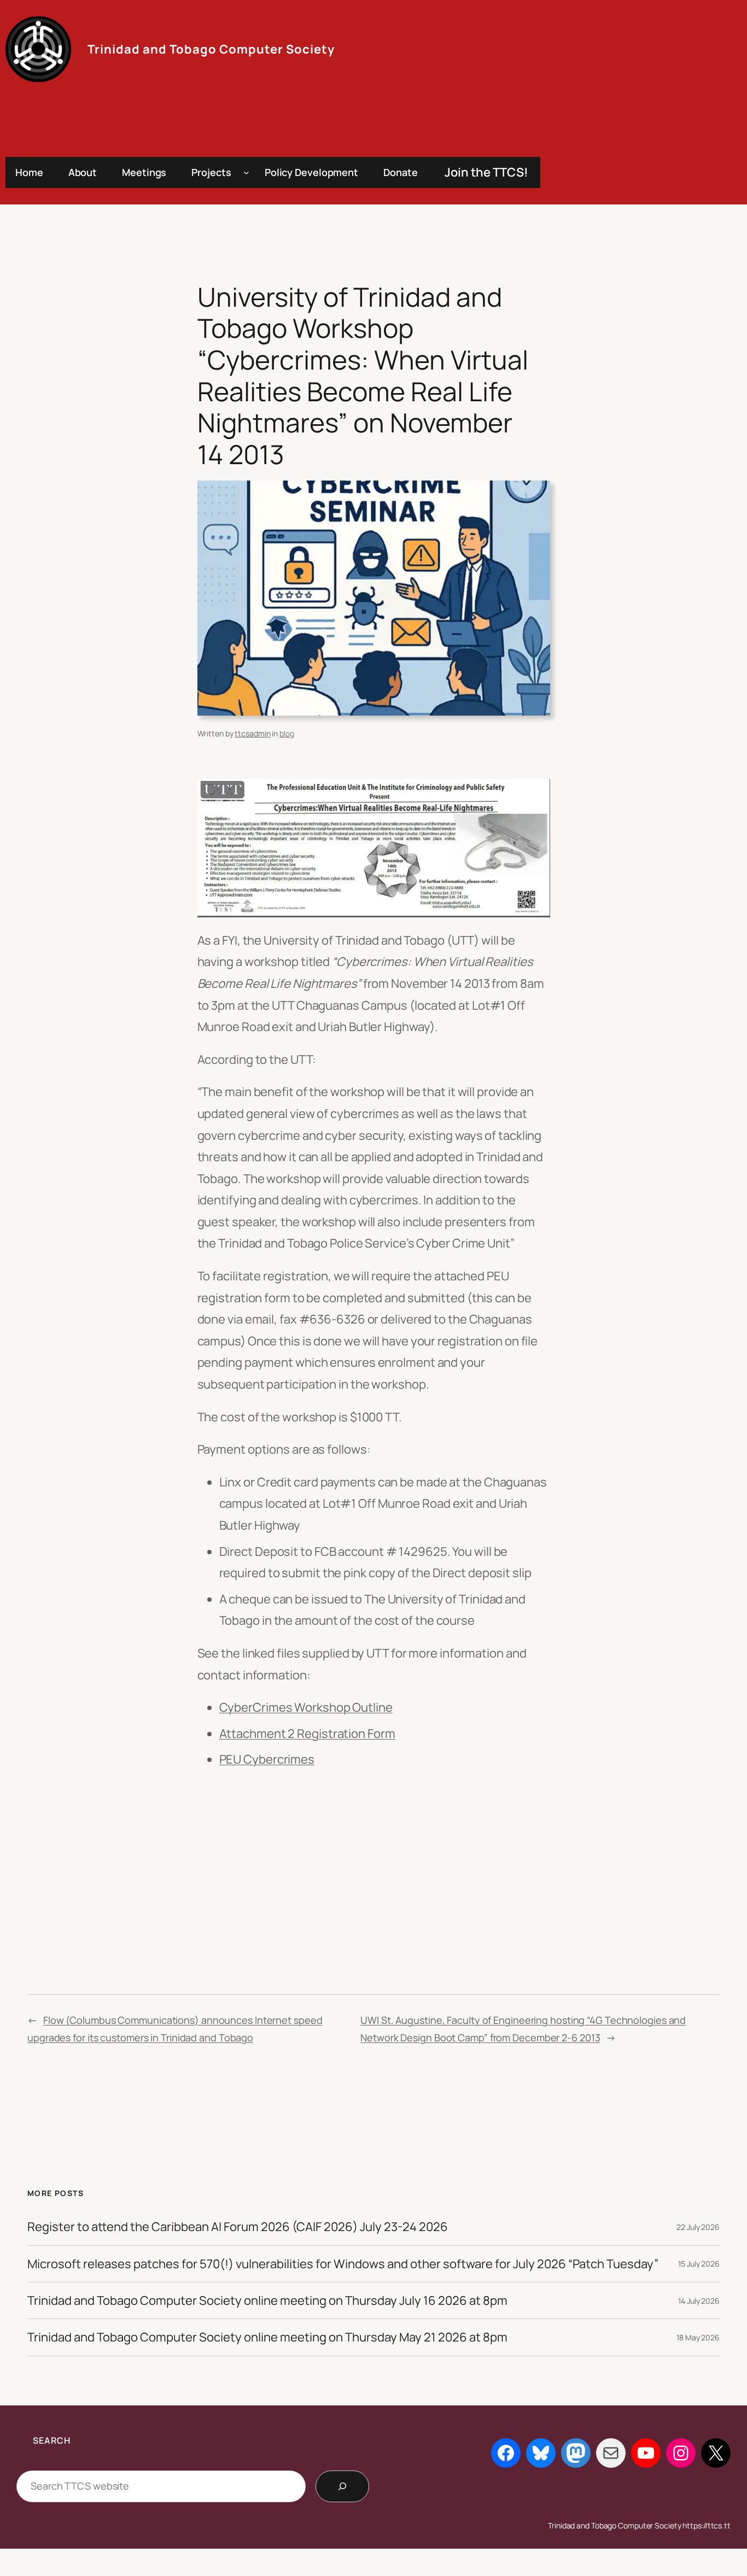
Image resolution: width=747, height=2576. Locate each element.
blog (287, 733)
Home (29, 172)
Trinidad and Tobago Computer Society (211, 49)
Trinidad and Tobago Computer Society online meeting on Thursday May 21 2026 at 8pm (267, 2337)
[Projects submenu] (246, 172)
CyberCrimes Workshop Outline (306, 1707)
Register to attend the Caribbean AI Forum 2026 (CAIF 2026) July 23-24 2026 (238, 2227)
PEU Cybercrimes (267, 1759)
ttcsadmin (252, 733)
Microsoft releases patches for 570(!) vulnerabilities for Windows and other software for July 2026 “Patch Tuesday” (343, 2264)
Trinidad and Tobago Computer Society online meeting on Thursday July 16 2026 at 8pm (267, 2300)
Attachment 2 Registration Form (307, 1734)
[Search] (342, 2486)
